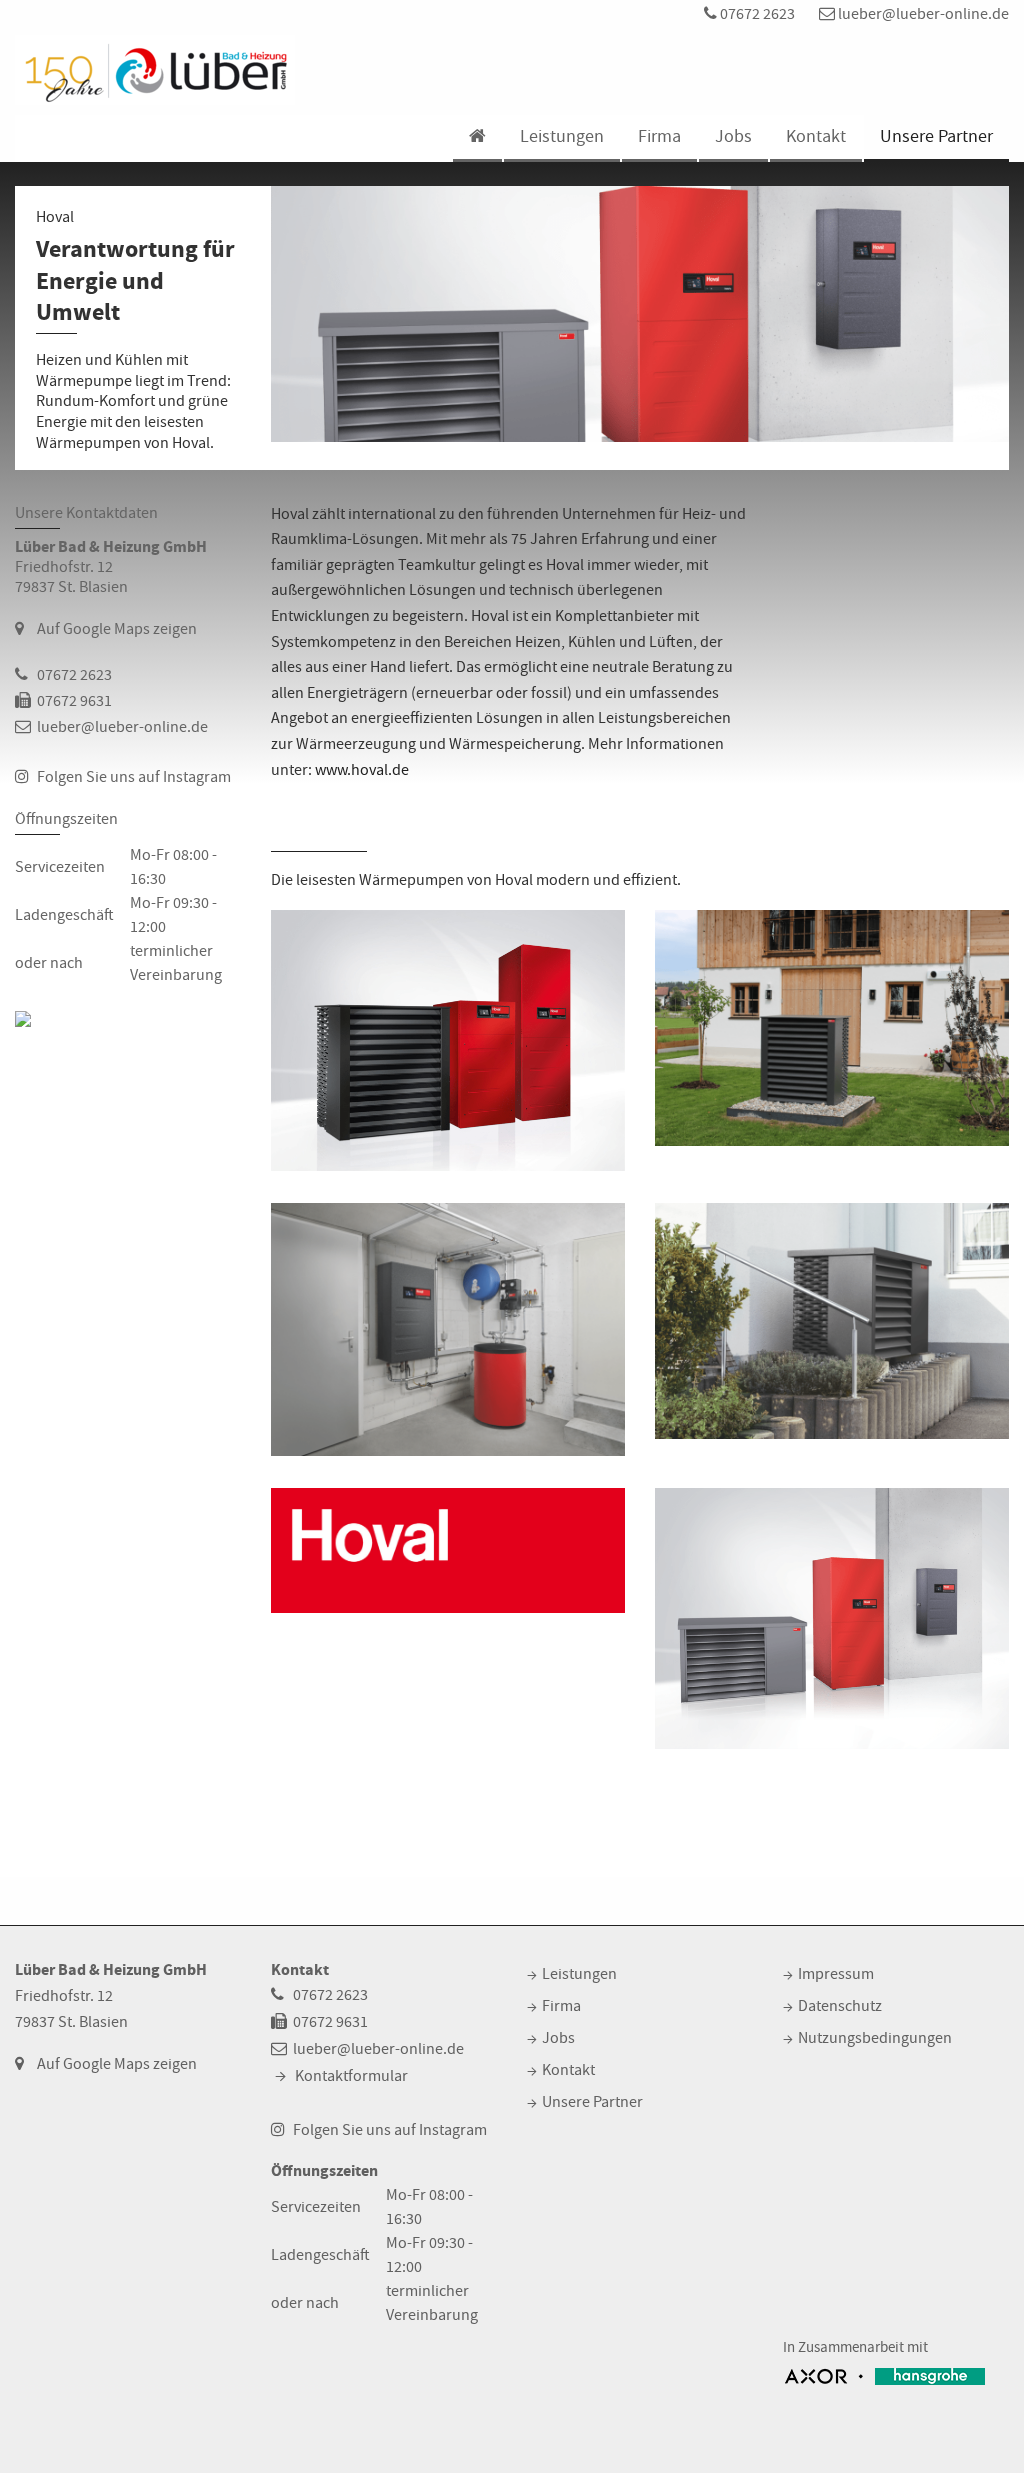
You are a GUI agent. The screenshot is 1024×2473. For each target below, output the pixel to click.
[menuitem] (476, 138)
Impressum (836, 1974)
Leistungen (562, 136)
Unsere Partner (936, 136)
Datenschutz (840, 2006)
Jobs (733, 136)
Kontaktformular (351, 2076)
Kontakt (816, 136)
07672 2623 (756, 14)
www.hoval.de (362, 770)
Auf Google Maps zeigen (117, 629)
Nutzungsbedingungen (875, 2038)
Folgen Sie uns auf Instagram (134, 777)
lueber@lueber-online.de (922, 14)
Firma (659, 136)
